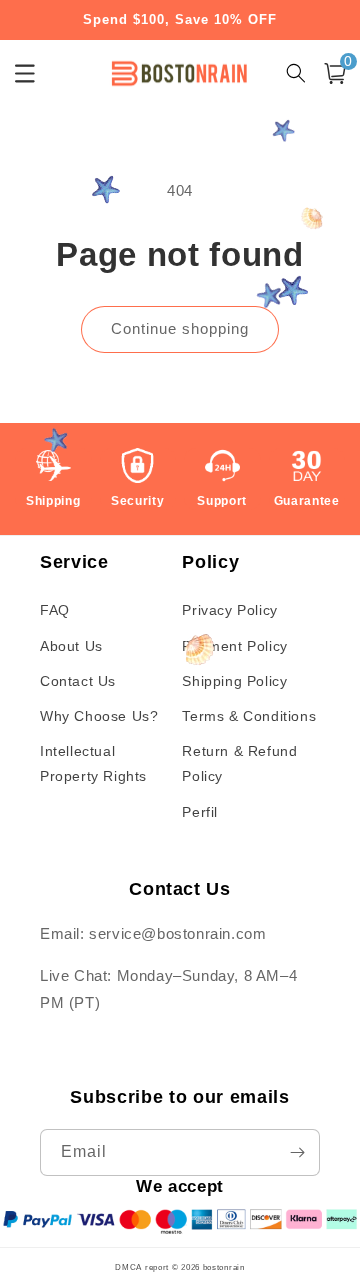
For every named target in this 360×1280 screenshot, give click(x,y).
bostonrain (224, 1267)
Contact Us (78, 681)
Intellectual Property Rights (93, 763)
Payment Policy (234, 646)
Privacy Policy (229, 610)
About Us (71, 646)
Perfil (200, 812)
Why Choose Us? (99, 716)
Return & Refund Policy (239, 763)
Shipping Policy (234, 681)
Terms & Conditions (249, 716)
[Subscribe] (297, 1152)
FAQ (55, 610)
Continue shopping (180, 328)
